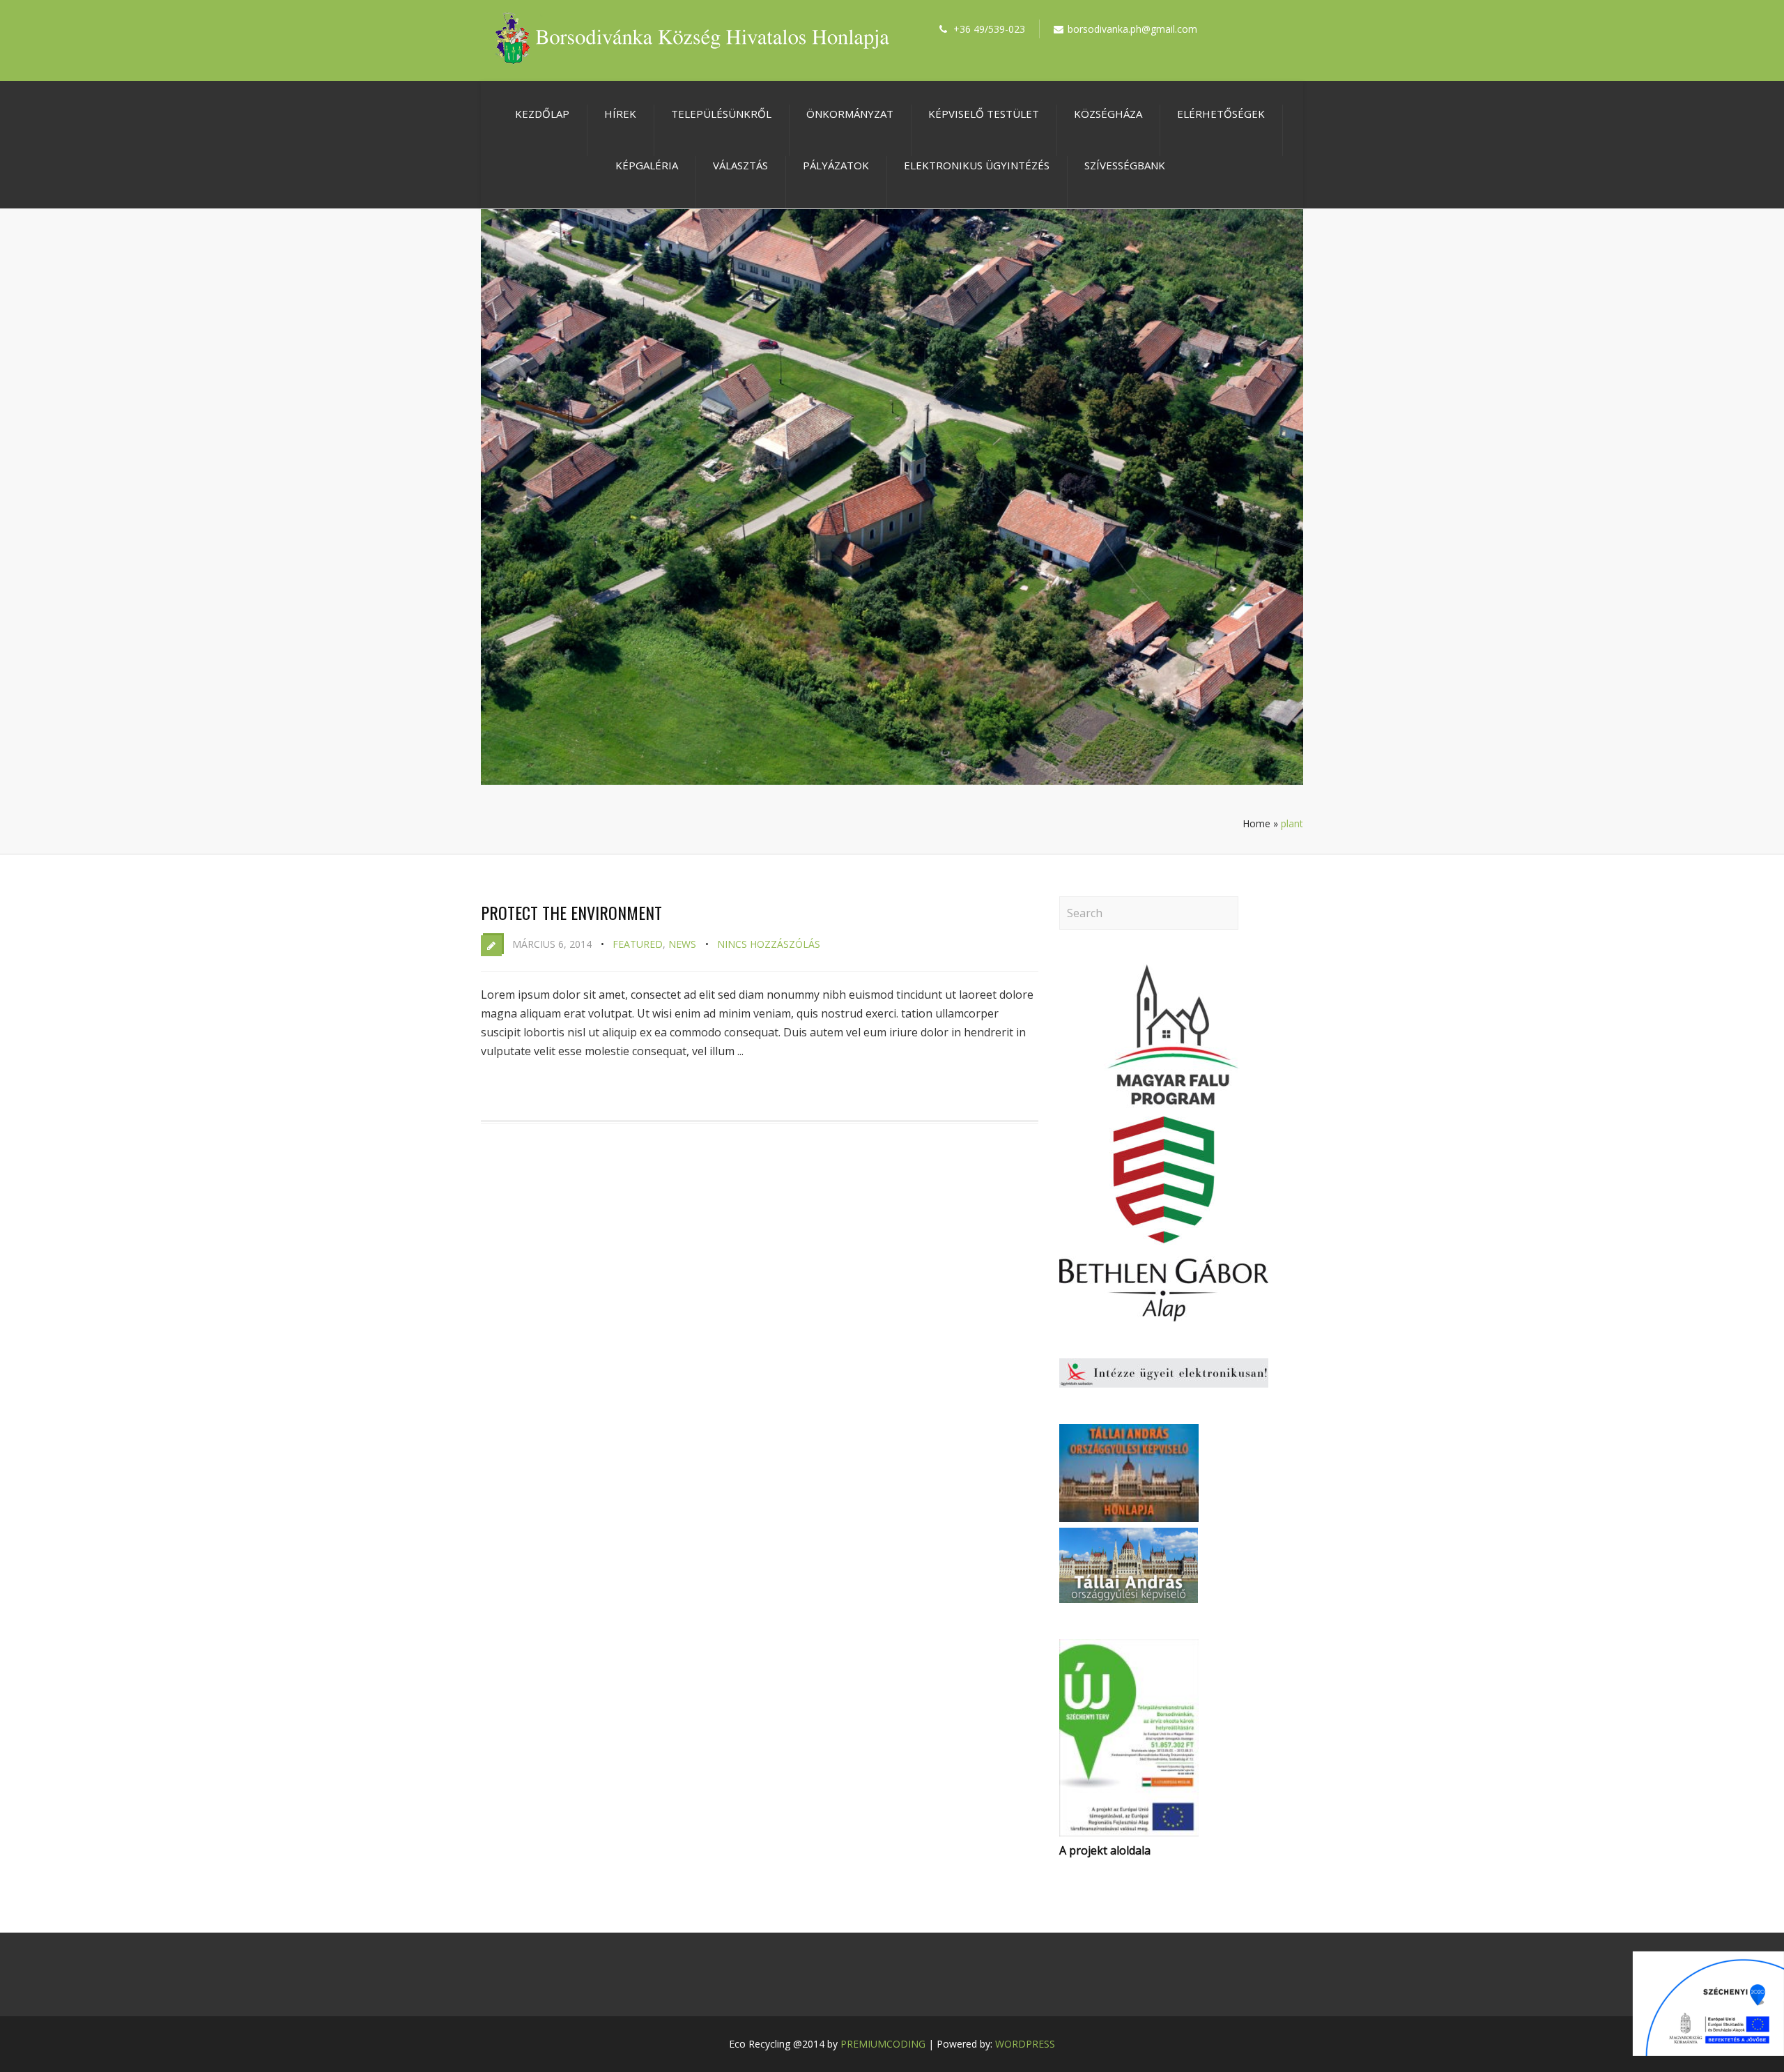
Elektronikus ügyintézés (977, 165)
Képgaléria (647, 165)
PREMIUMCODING (883, 2044)
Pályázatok (836, 165)
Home (1256, 823)
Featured (638, 944)
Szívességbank (1125, 165)
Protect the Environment (571, 912)
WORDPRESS (1025, 2044)
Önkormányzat (850, 114)
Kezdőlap (542, 114)
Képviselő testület (984, 114)
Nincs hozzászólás (769, 944)
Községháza (1108, 114)
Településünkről (721, 114)
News (682, 944)
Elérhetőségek (1221, 114)
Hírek (620, 114)
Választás (740, 165)
